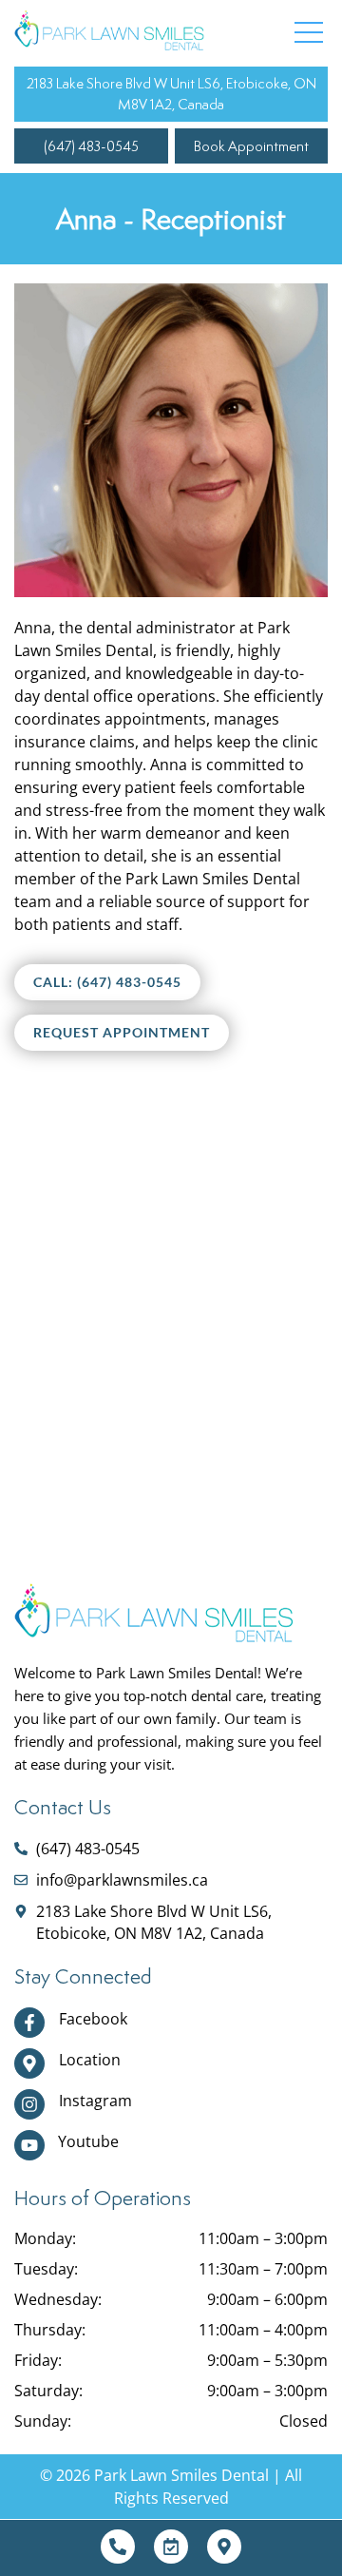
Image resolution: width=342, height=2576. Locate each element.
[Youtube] (29, 2145)
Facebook (93, 2019)
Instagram (95, 2101)
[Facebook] (29, 2023)
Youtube (88, 2141)
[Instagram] (29, 2104)
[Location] (29, 2063)
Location (90, 2060)
